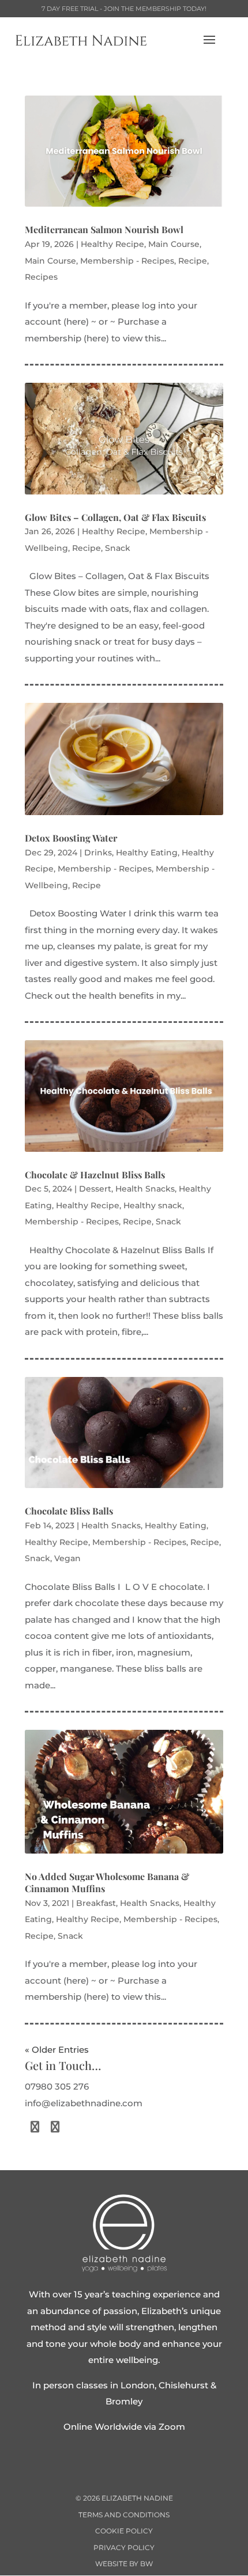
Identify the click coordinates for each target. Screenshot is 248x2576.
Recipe (193, 261)
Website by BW (124, 2564)
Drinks (98, 853)
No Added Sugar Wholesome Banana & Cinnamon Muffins (107, 1882)
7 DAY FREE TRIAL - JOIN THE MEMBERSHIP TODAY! (124, 9)
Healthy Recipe (112, 244)
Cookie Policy (124, 2531)
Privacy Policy (124, 2548)
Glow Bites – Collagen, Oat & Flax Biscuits (115, 517)
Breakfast (96, 1903)
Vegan (67, 1558)
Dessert (95, 1189)
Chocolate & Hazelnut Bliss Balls (95, 1175)
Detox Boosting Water (71, 838)
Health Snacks (145, 1189)
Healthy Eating (147, 853)
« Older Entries (57, 2050)
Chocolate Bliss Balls (69, 1511)
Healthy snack (153, 1205)
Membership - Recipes (127, 261)
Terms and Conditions (124, 2515)
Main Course (174, 244)
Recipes (41, 277)
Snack (118, 548)
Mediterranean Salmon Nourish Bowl (104, 229)
